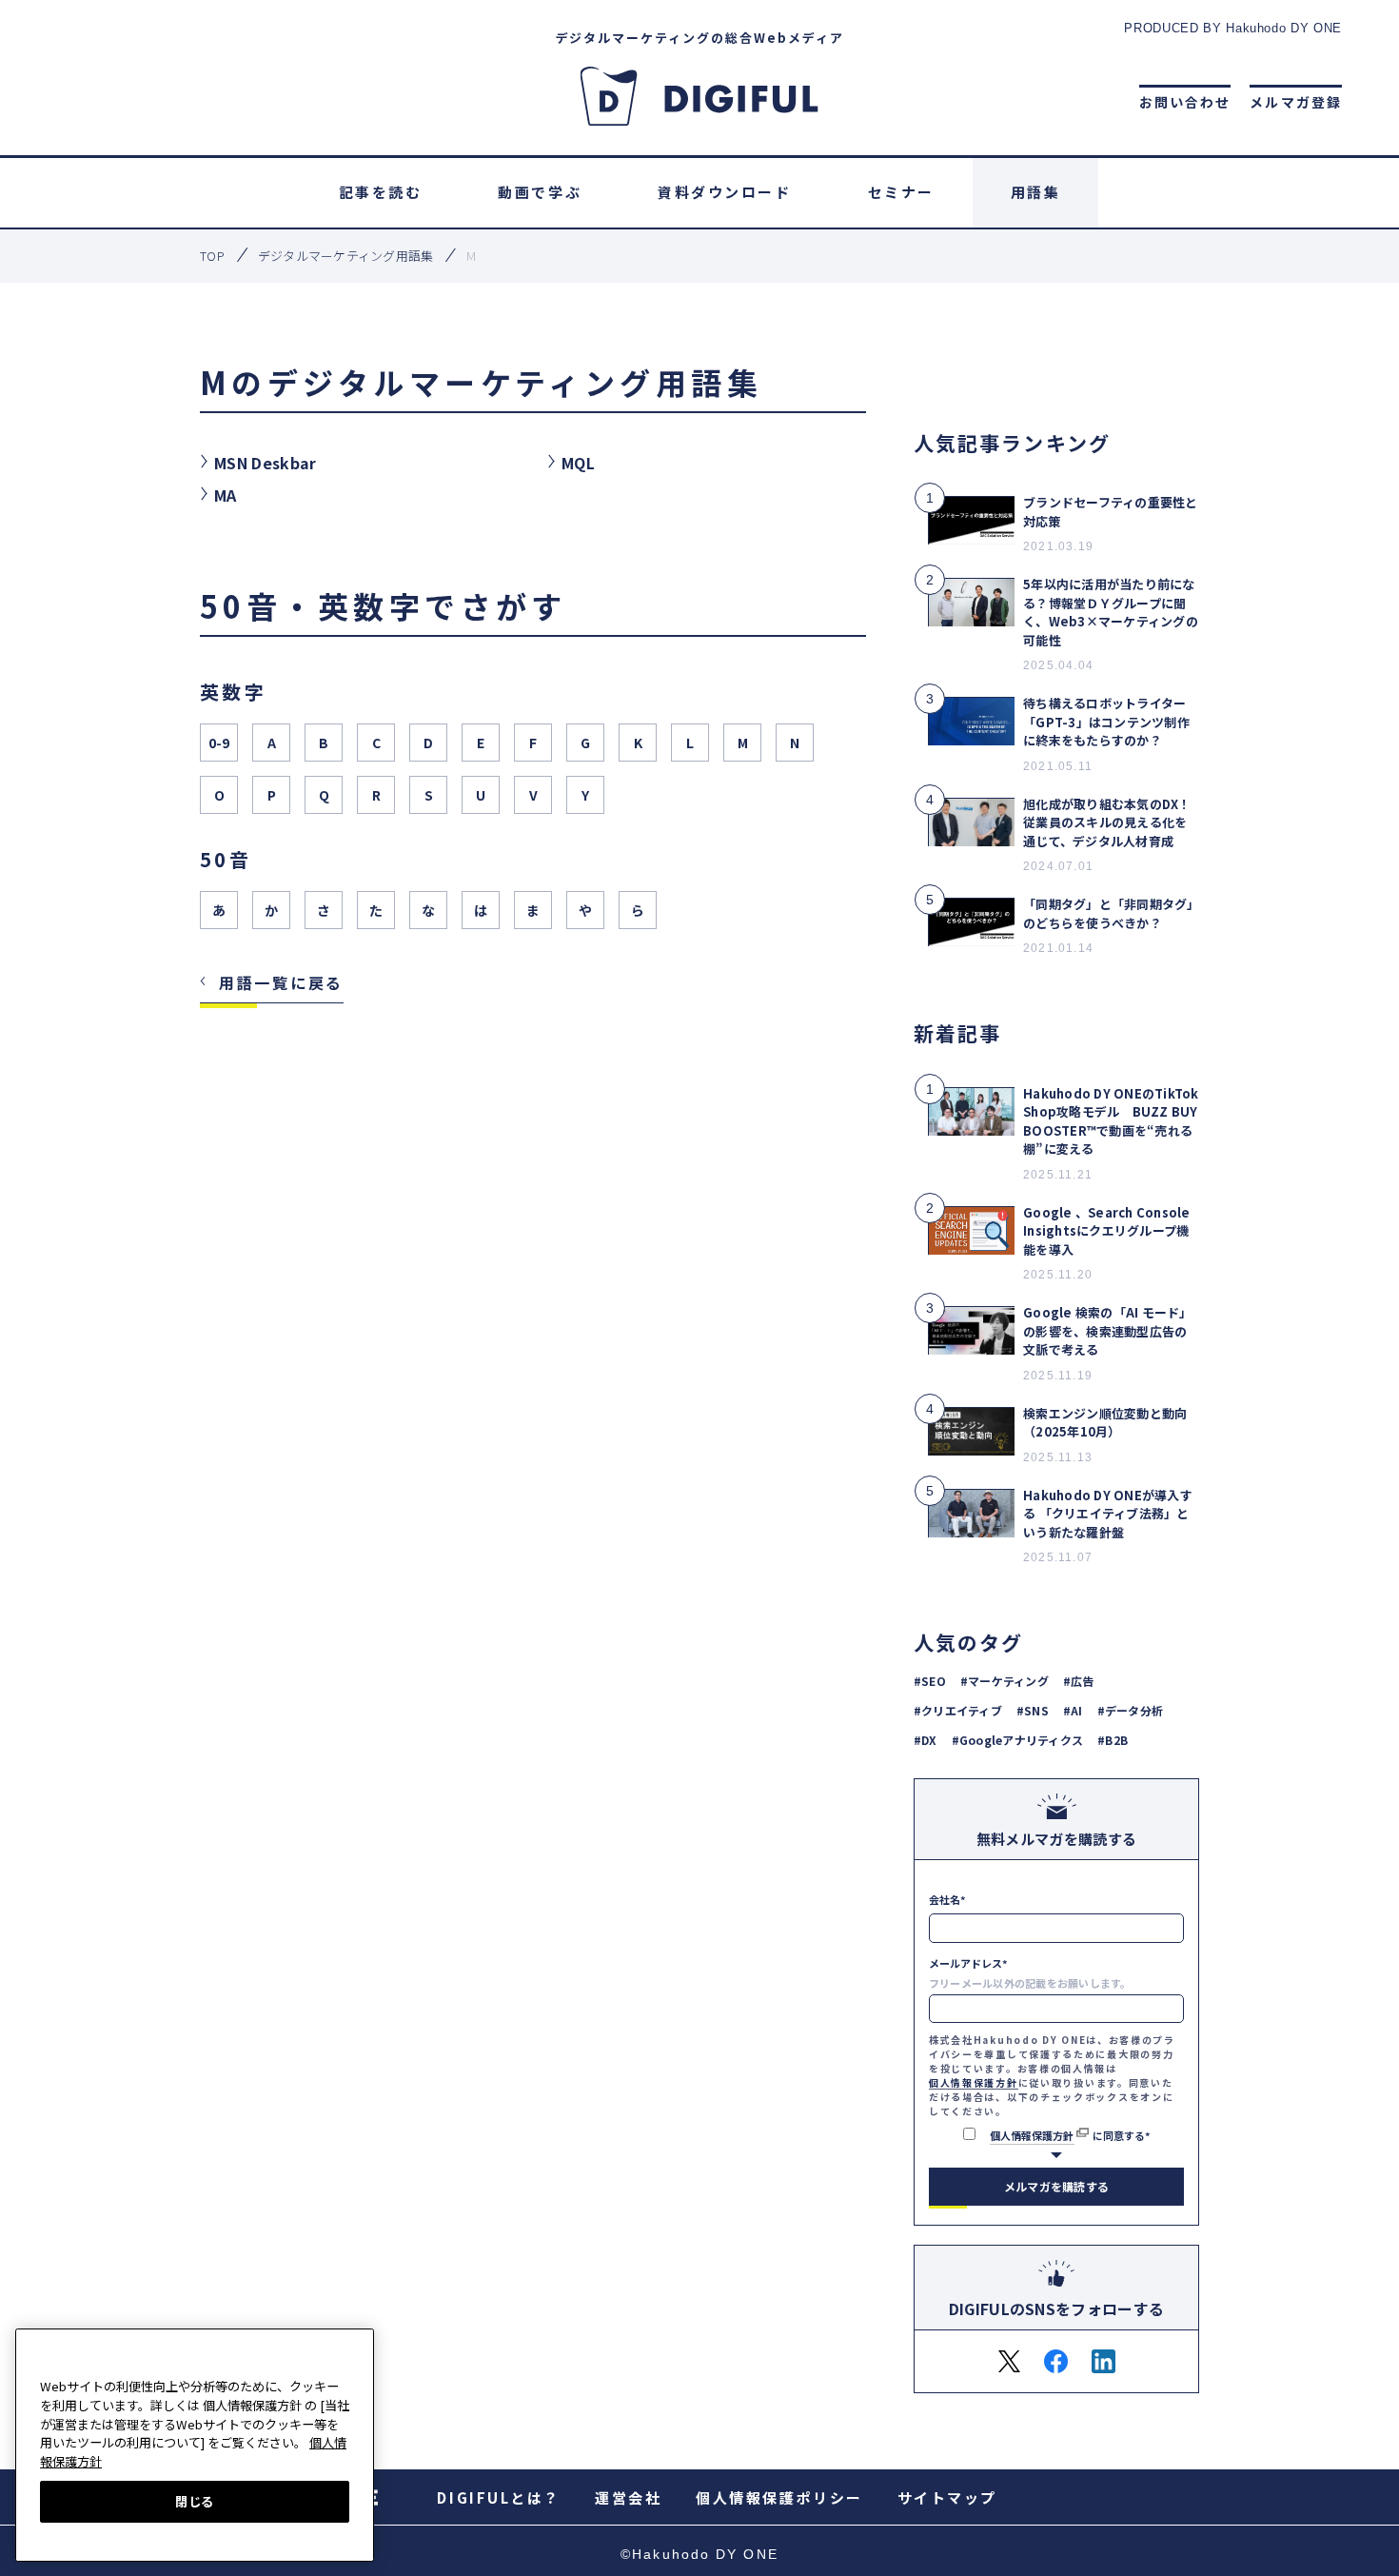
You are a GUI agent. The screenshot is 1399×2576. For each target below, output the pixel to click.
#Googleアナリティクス (1017, 1740)
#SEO (930, 1681)
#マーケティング (1005, 1681)
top (212, 256)
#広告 (1079, 1681)
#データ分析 (1130, 1710)
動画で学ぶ (540, 192)
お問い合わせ (1185, 103)
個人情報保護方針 (974, 2082)
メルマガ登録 (1296, 103)
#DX (926, 1740)
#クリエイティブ (958, 1710)
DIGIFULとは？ (499, 2497)
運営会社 (628, 2497)
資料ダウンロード (724, 192)
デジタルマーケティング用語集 (346, 256)
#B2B (1113, 1740)
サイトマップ (947, 2497)
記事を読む (381, 192)
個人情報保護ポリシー (779, 2497)
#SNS (1033, 1710)
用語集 (1036, 192)
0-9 (219, 743)
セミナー (901, 192)
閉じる (195, 2500)
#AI (1073, 1710)
